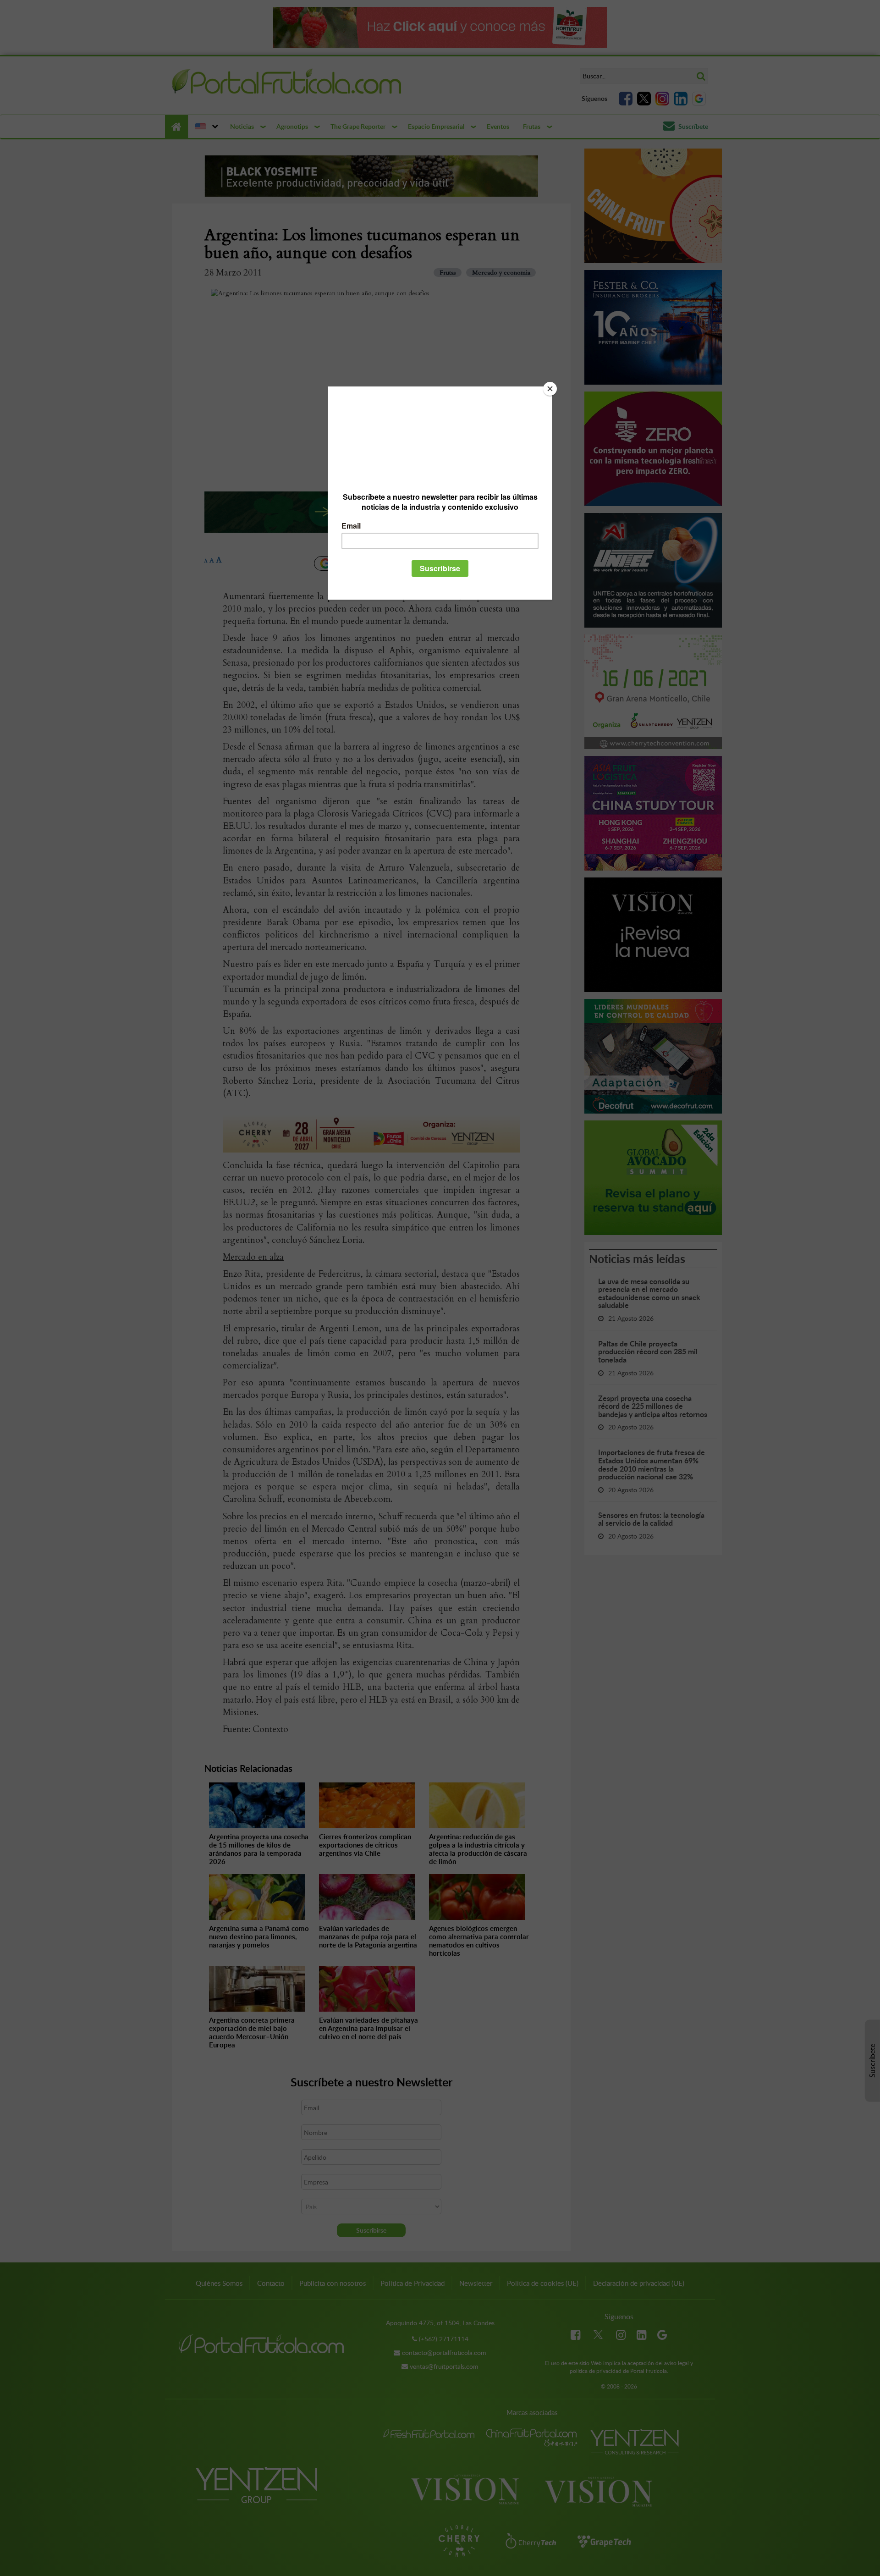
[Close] (550, 389)
